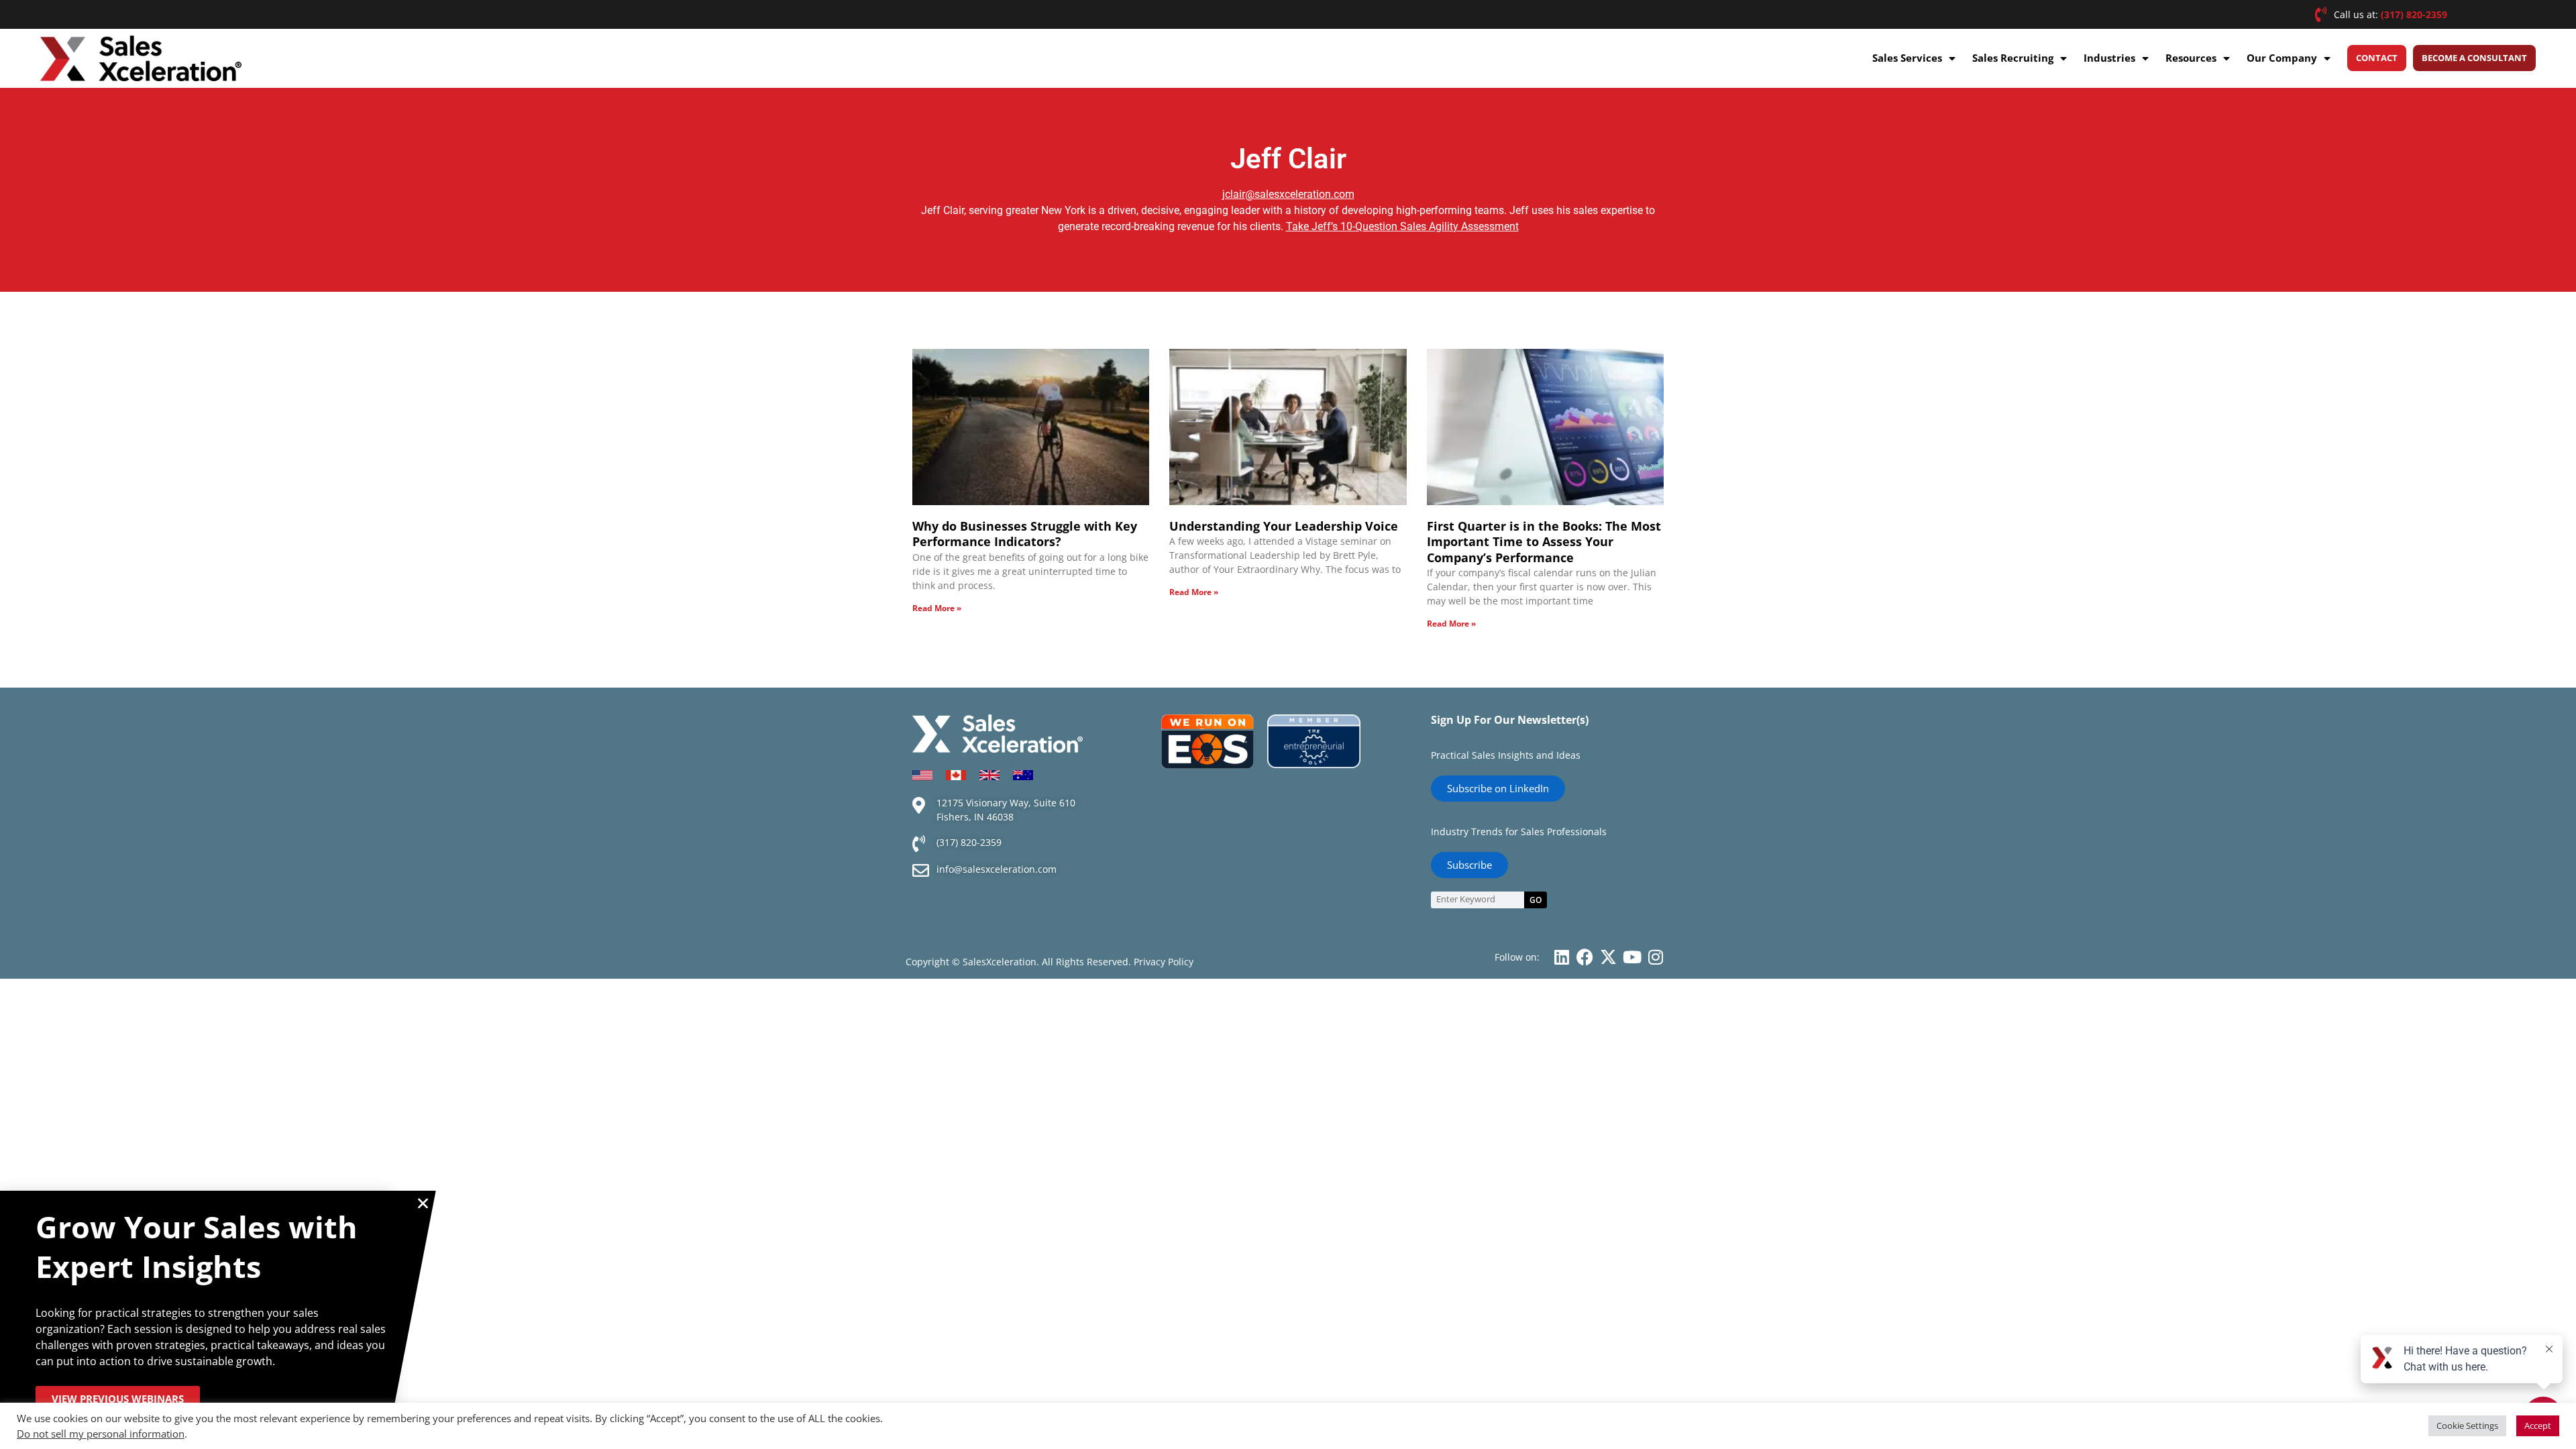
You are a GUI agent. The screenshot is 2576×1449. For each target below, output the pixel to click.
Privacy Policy (1164, 962)
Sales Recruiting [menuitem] (2013, 58)
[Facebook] (1585, 957)
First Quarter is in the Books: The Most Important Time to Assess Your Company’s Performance (1544, 542)
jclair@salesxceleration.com (1288, 194)
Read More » (937, 608)
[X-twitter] (1608, 957)
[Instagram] (1655, 957)
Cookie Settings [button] (2467, 1426)
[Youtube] (1632, 957)
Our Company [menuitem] (2282, 58)
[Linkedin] (1561, 957)
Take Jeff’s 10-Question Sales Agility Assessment (1402, 226)
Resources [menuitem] (2191, 58)
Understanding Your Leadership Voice (1284, 526)
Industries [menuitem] (2109, 58)
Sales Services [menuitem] (1907, 58)
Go (1536, 900)
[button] (423, 1203)
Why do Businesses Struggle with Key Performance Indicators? (1025, 534)
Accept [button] (2538, 1426)
